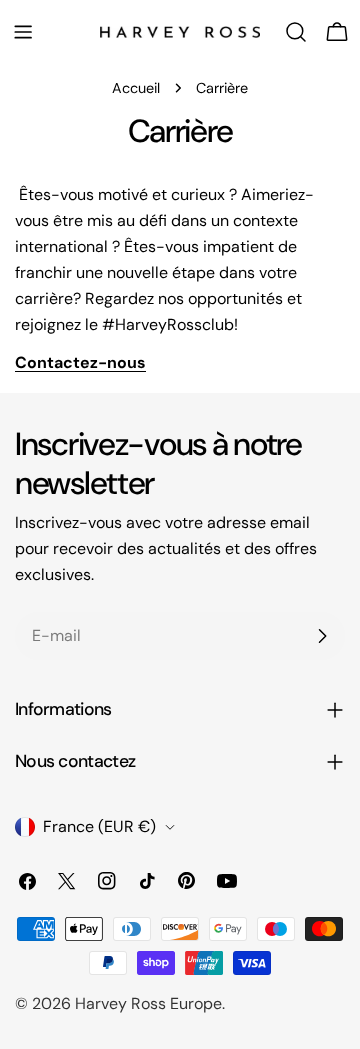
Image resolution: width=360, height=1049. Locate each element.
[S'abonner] (322, 636)
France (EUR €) (99, 826)
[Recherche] (296, 32)
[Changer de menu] (23, 32)
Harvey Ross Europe (148, 1003)
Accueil (136, 88)
